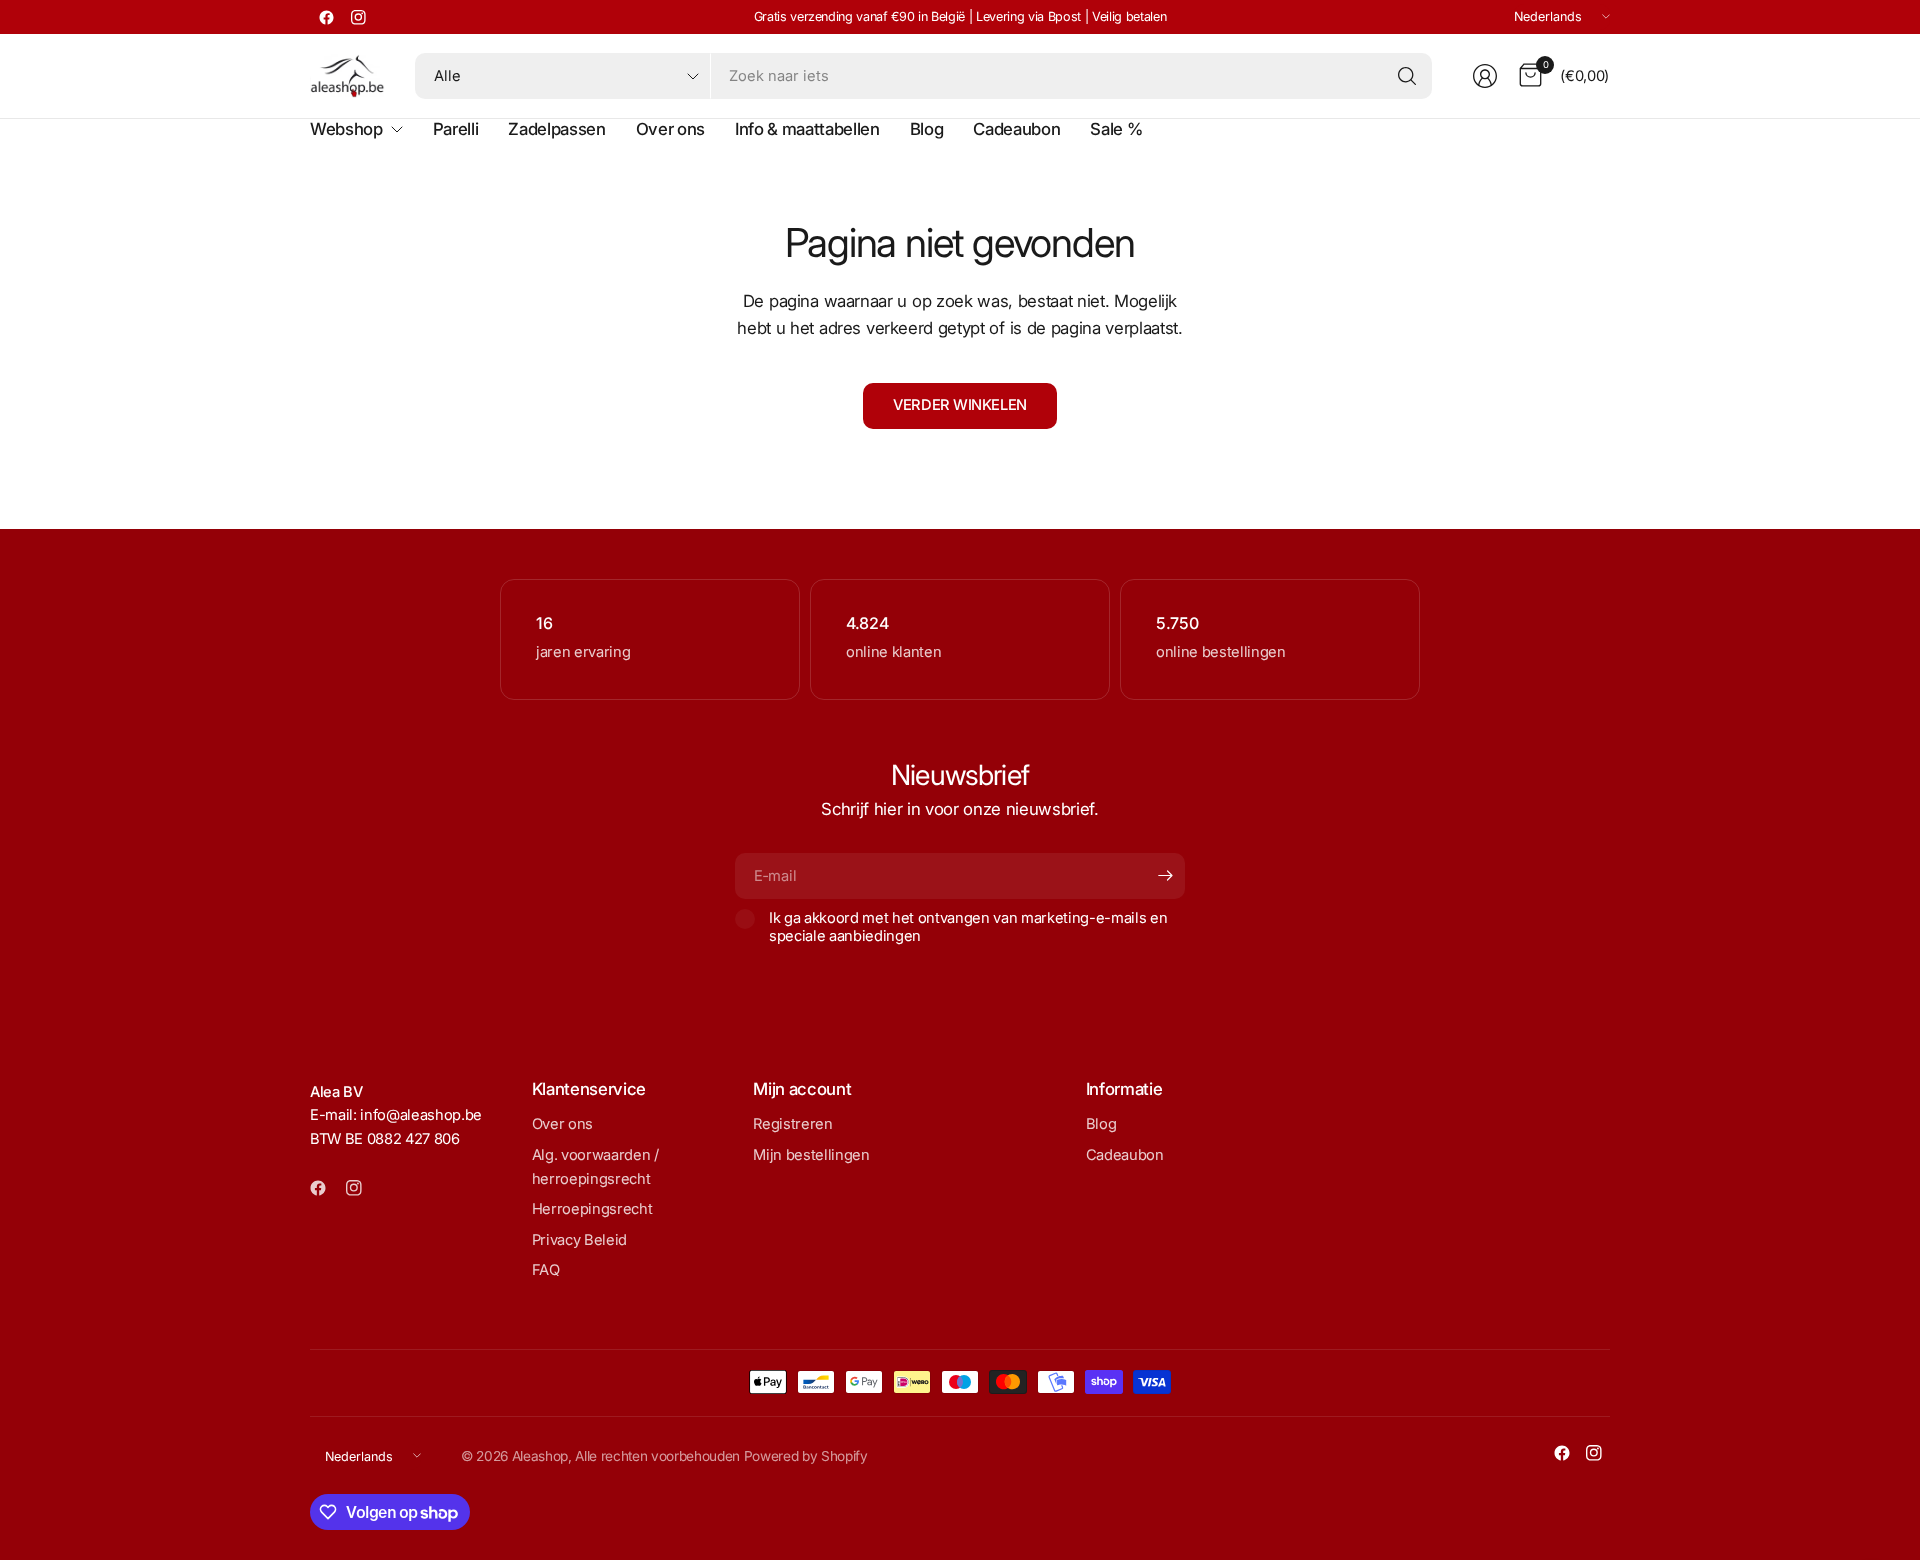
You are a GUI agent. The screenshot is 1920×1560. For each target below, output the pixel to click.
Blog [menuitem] (927, 129)
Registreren (792, 1124)
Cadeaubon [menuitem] (1016, 129)
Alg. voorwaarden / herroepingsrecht (595, 1167)
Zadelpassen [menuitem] (556, 129)
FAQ (546, 1270)
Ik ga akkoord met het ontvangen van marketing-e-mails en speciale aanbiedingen (968, 927)
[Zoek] (1407, 76)
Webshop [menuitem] (346, 129)
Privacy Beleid (579, 1240)
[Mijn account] (1485, 76)
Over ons (562, 1124)
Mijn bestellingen (811, 1155)
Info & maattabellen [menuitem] (807, 129)
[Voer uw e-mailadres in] (1165, 876)
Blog (1101, 1124)
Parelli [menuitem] (456, 129)
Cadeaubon (1125, 1155)
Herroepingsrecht (592, 1209)
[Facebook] (326, 17)
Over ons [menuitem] (670, 129)
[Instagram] (358, 17)
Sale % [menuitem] (1116, 129)
